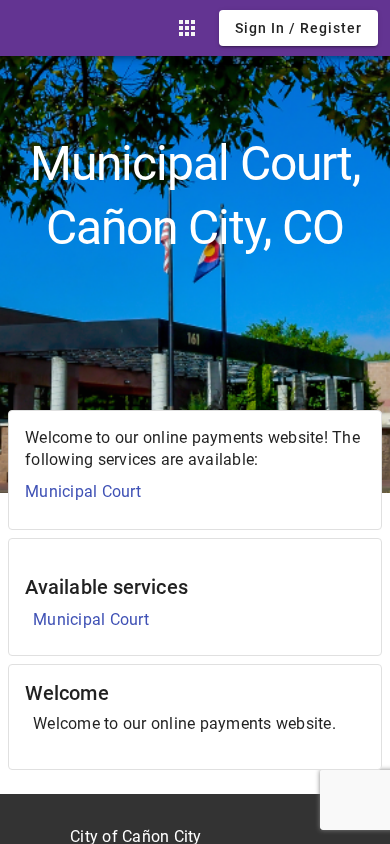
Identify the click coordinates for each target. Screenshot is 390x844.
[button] (187, 28)
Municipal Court (83, 491)
